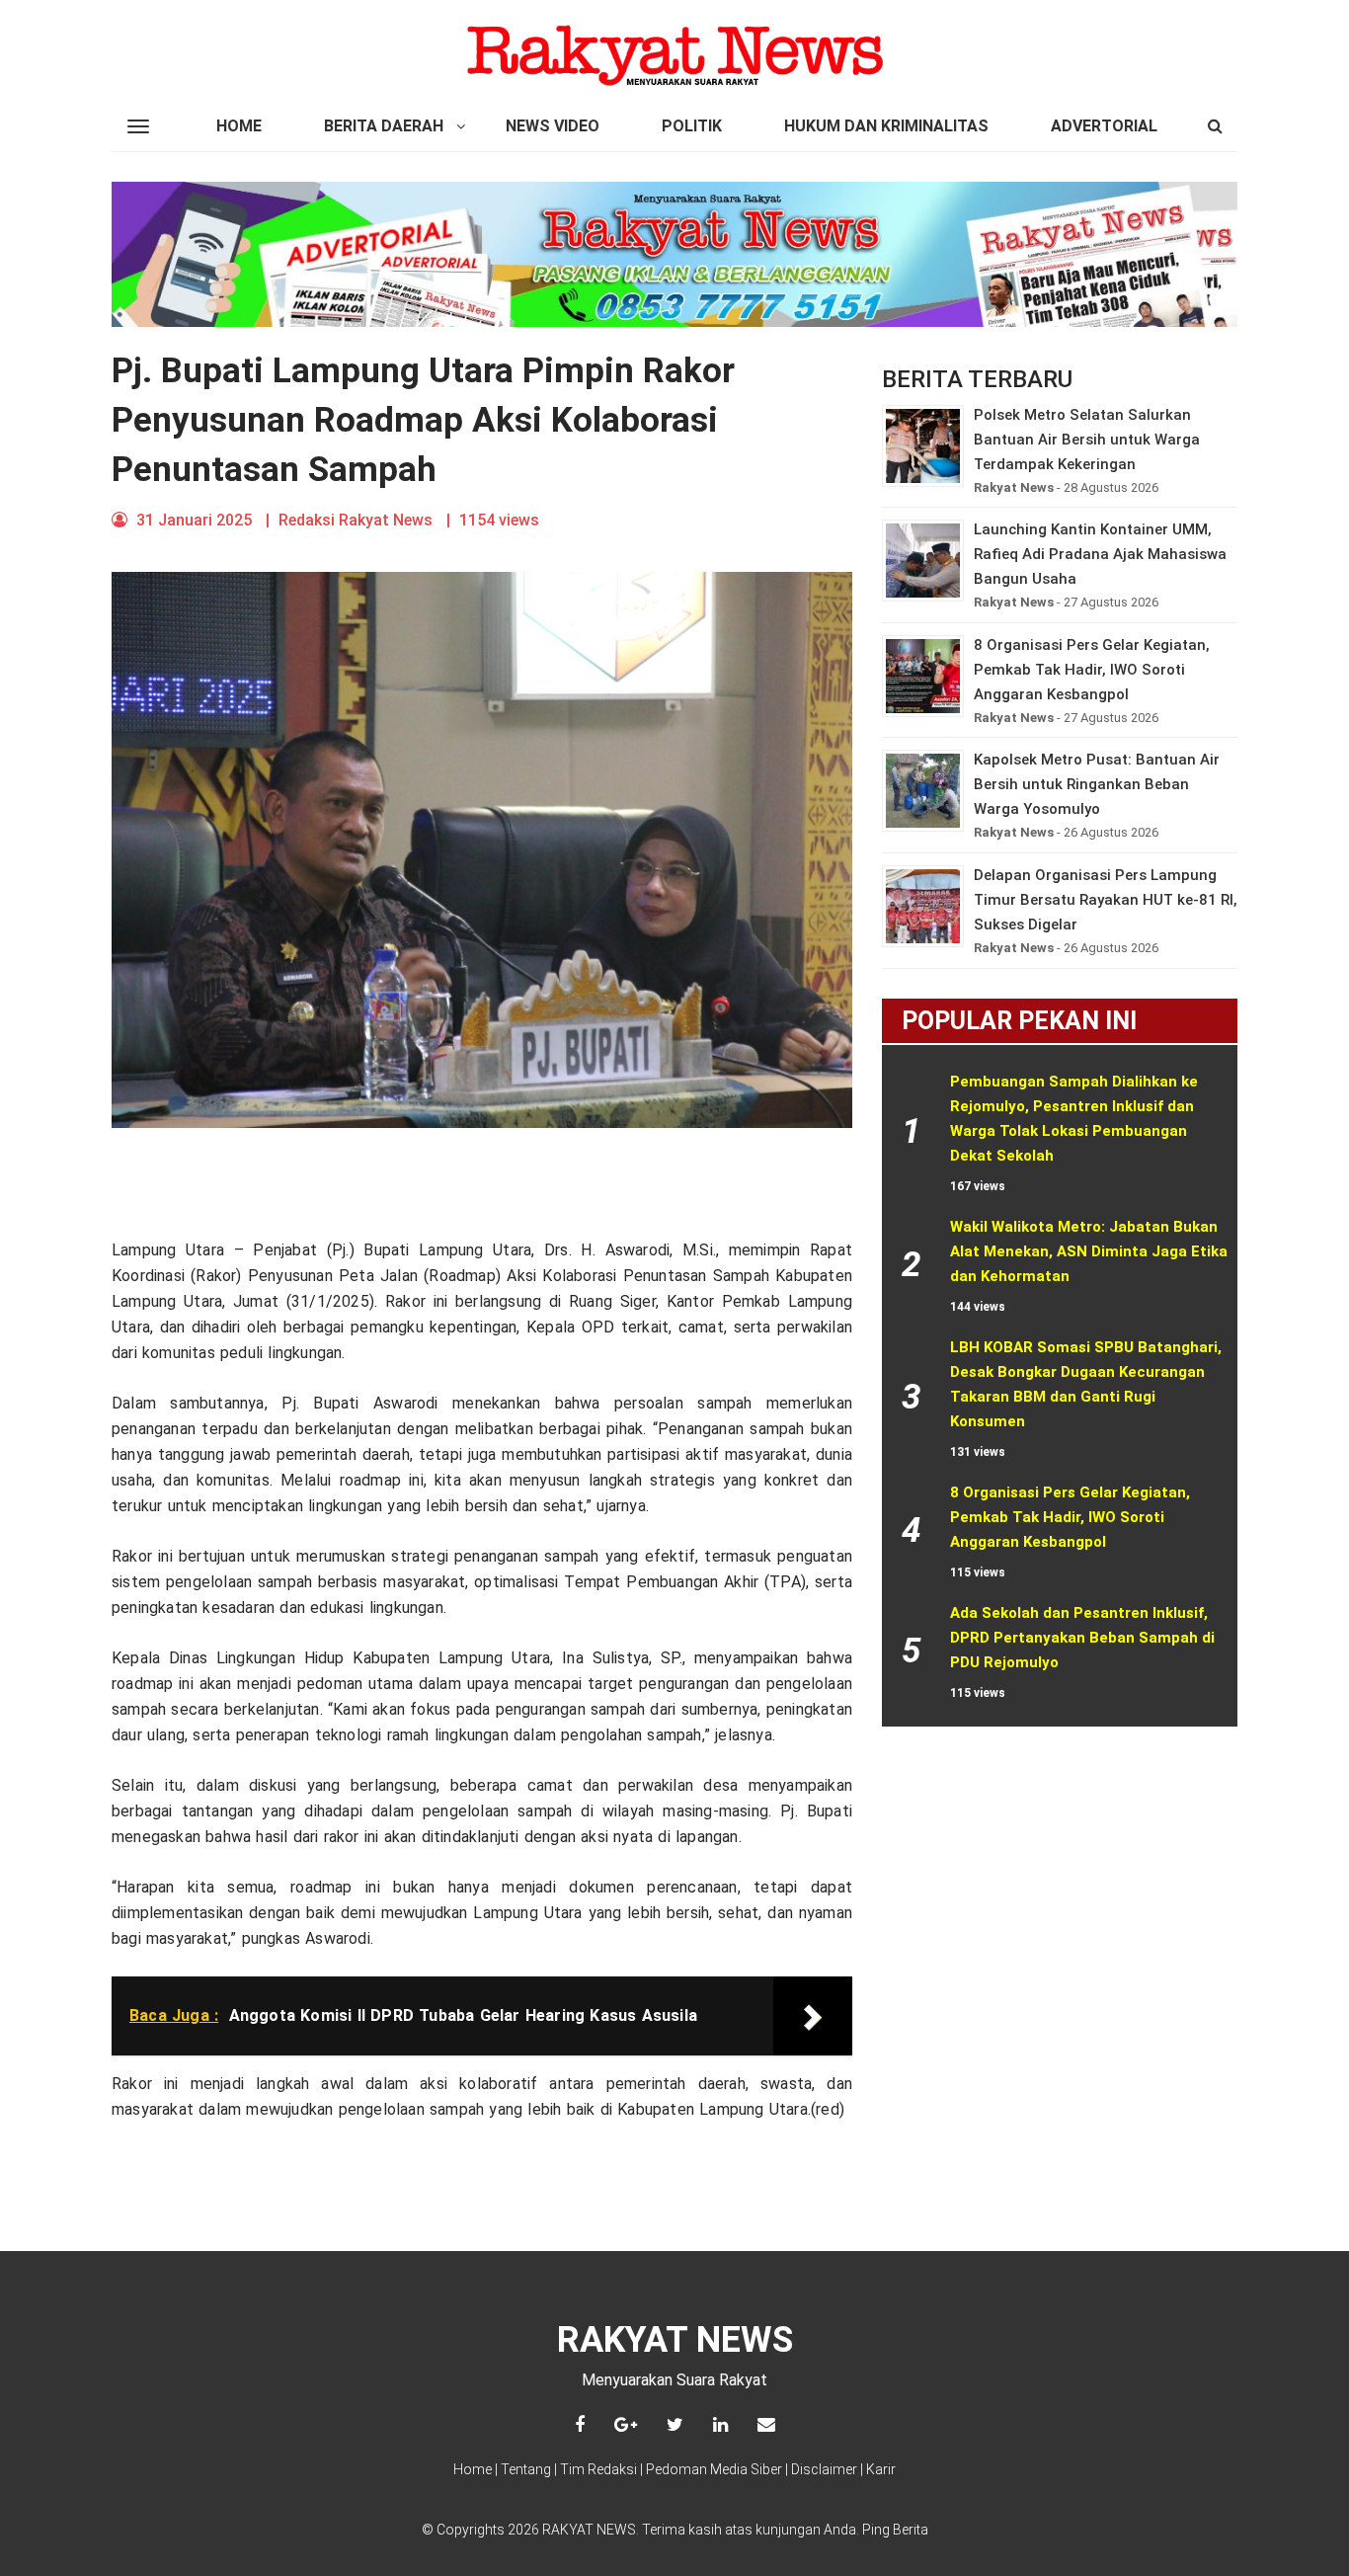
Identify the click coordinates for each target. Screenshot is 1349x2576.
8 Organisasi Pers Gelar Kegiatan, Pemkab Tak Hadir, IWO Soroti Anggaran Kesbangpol (1092, 670)
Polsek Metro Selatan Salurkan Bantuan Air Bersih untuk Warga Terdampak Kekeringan (1087, 440)
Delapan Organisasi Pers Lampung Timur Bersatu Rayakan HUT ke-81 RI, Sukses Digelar (1106, 900)
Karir (881, 2469)
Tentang (526, 2469)
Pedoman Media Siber (714, 2469)
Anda (840, 2530)
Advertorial (1104, 126)
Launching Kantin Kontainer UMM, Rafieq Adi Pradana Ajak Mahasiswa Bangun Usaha (1100, 554)
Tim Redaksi (598, 2469)
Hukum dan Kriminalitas (886, 126)
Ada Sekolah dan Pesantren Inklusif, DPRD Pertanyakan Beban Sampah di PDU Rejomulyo (1084, 1638)
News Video (553, 126)
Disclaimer (824, 2469)
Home (239, 126)
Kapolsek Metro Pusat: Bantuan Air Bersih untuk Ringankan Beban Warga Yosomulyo (1097, 784)
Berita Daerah (384, 126)
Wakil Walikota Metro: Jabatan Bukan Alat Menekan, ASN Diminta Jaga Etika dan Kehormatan (1091, 1251)
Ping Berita (895, 2530)
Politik (692, 126)
